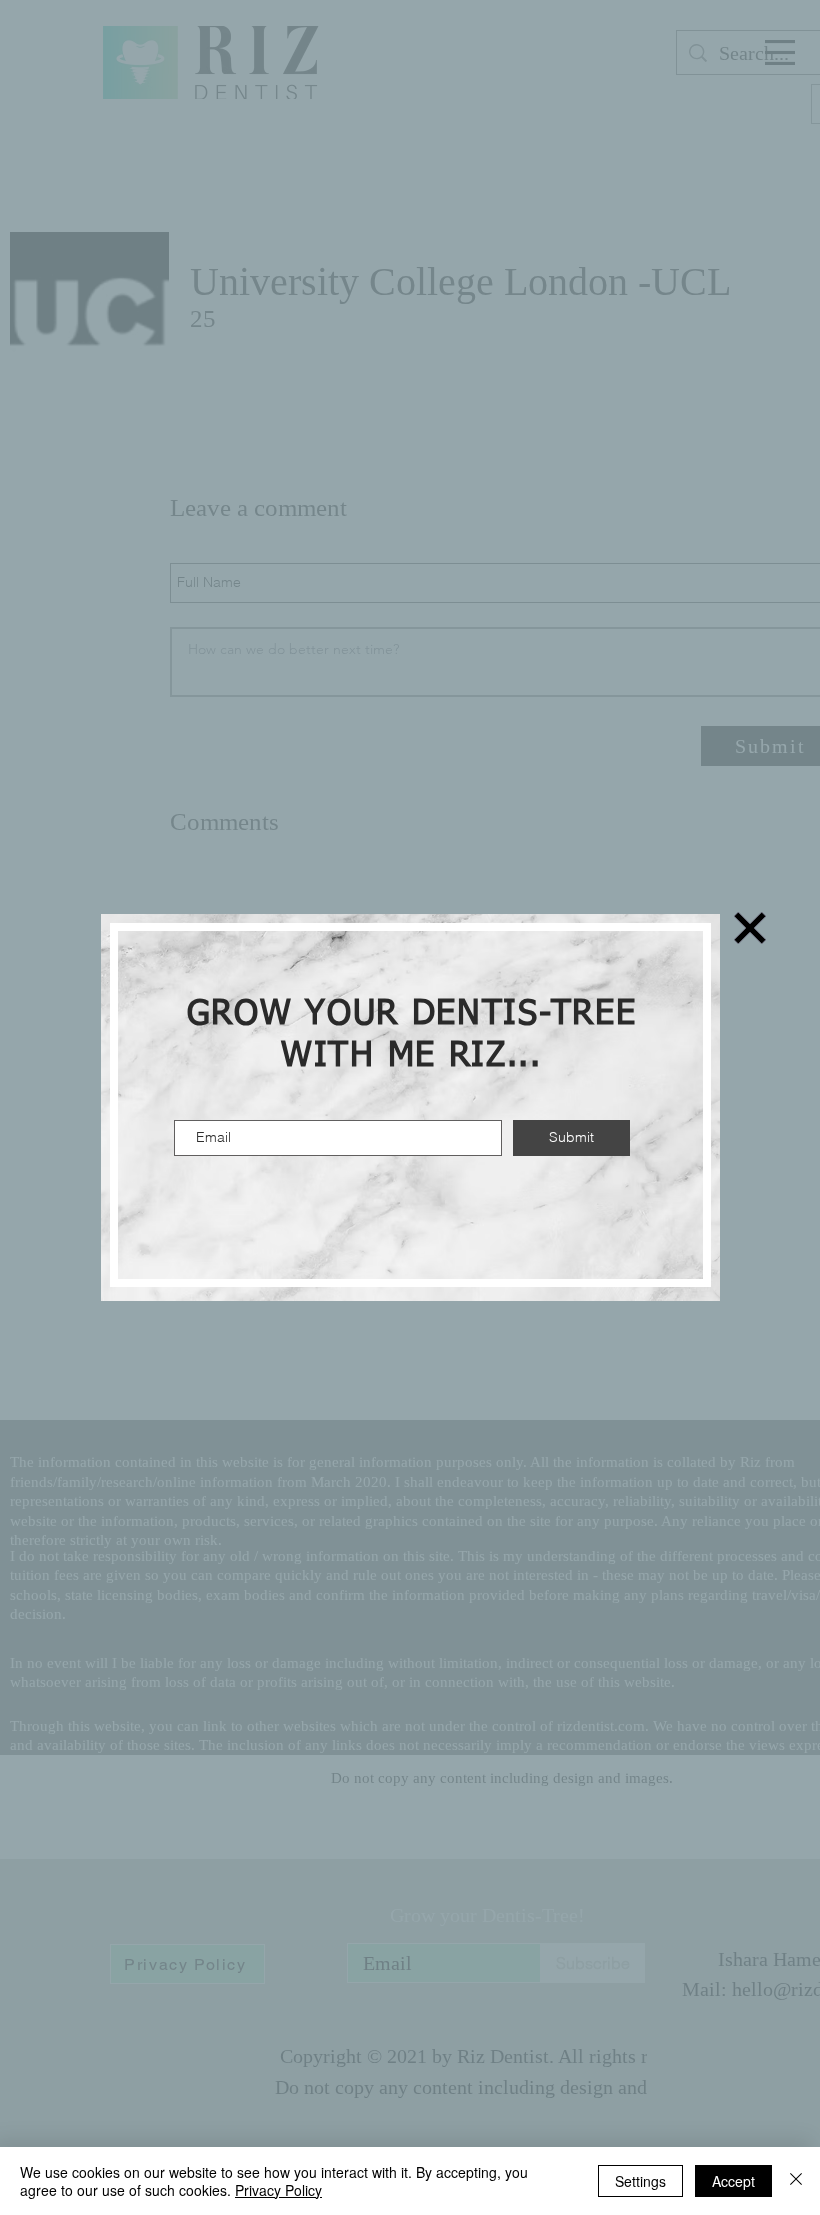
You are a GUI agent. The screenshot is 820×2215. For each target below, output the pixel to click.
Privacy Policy (278, 2190)
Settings (640, 2181)
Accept (733, 2181)
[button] (750, 928)
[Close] (796, 2181)
